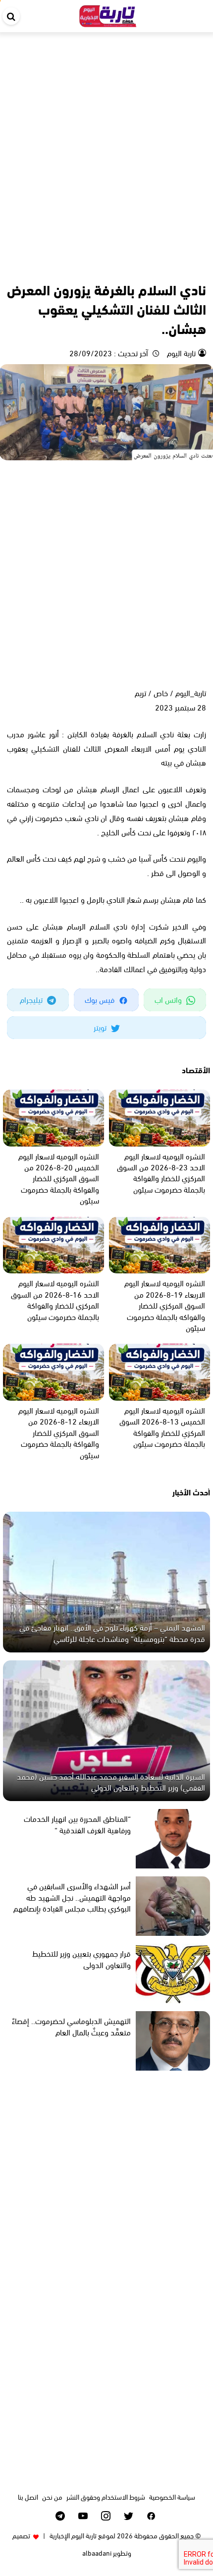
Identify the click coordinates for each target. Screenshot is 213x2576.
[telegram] (60, 2516)
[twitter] (129, 2516)
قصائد (196, 268)
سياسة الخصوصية (172, 2496)
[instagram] (106, 2516)
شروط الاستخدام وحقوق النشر (106, 2496)
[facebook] (151, 2516)
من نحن (52, 2496)
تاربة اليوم (180, 353)
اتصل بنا (28, 2496)
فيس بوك (101, 999)
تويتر (101, 1027)
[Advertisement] (106, 144)
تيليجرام (32, 999)
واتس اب (169, 999)
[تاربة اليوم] (108, 14)
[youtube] (83, 2516)
